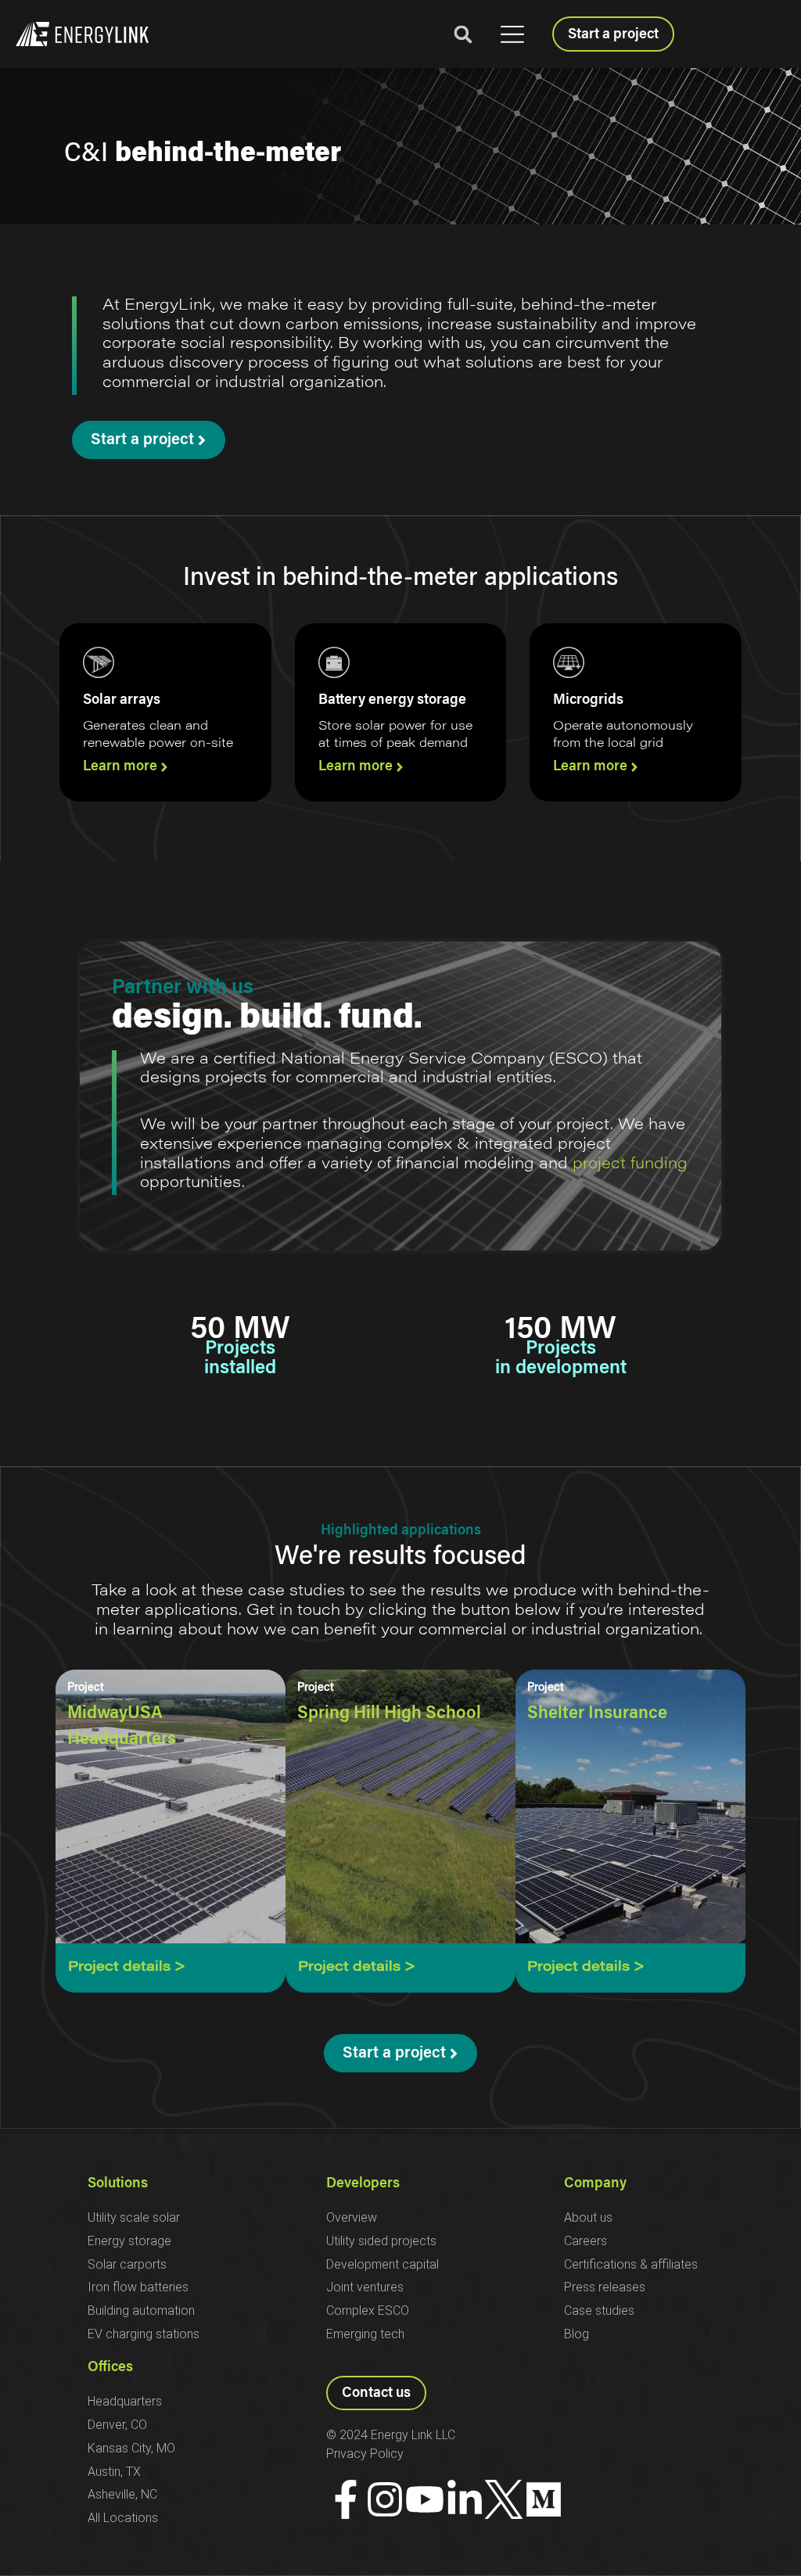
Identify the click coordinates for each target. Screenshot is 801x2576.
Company (595, 2184)
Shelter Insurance (597, 1714)
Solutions (118, 2184)
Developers (363, 2184)
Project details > (127, 1968)
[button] (512, 35)
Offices (110, 2368)
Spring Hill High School (389, 1714)
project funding (630, 1164)
